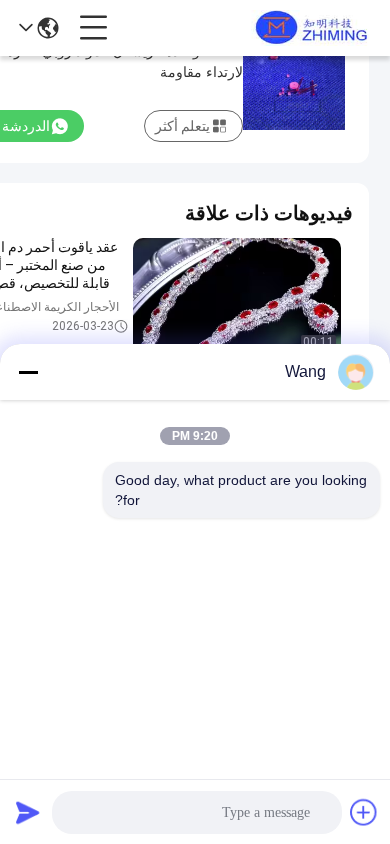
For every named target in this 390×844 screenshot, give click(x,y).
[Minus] (28, 372)
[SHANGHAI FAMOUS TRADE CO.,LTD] (308, 28)
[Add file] (364, 812)
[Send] (28, 812)
